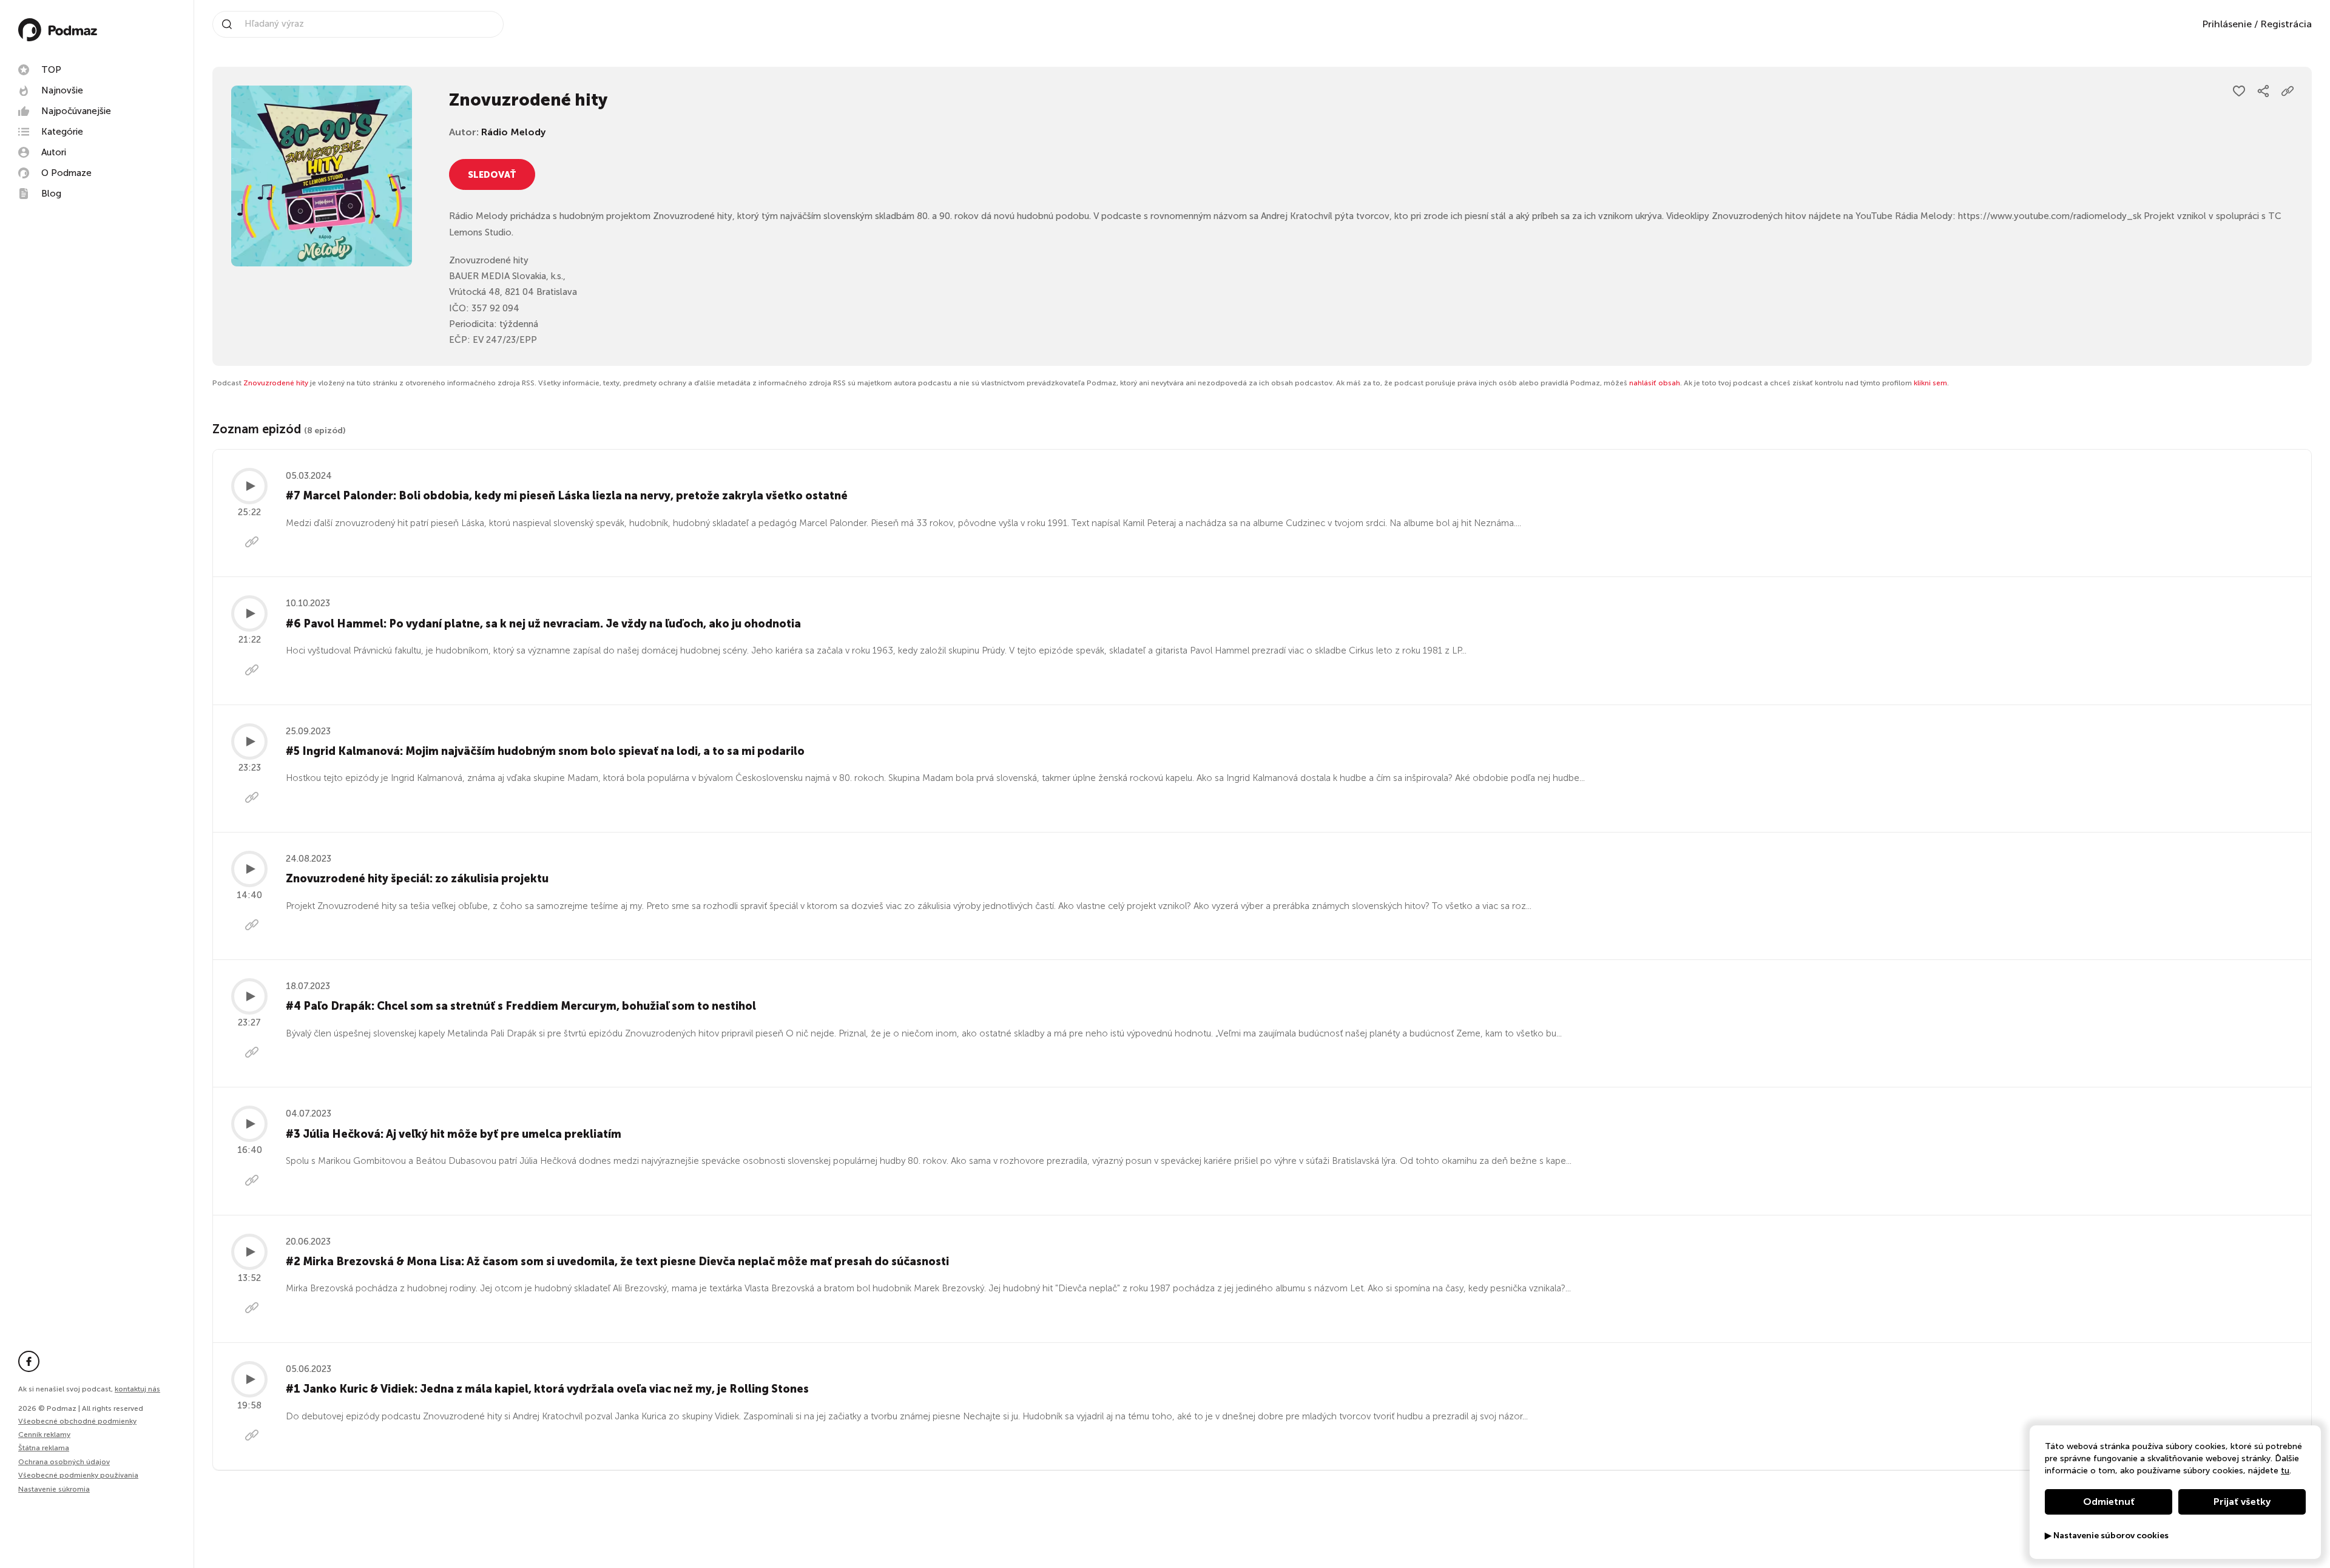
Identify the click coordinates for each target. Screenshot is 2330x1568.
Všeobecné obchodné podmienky (77, 1421)
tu (2285, 1471)
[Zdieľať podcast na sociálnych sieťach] (2263, 91)
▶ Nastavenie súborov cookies (2107, 1536)
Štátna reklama (44, 1448)
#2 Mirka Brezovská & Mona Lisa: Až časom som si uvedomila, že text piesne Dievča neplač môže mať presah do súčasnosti (617, 1262)
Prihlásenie (2227, 24)
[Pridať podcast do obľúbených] (2239, 91)
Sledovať (492, 175)
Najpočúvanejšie (76, 111)
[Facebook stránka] (29, 1361)
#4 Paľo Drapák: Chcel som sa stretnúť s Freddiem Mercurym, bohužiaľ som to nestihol (521, 1006)
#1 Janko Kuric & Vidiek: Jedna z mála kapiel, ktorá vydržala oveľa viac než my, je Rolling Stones (547, 1389)
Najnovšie (62, 90)
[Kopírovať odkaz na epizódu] (252, 544)
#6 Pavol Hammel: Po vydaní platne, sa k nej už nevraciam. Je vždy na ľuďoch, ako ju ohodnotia (543, 624)
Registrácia (2286, 24)
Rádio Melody (513, 132)
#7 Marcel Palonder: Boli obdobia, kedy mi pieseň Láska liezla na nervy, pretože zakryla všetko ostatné (567, 496)
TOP (51, 70)
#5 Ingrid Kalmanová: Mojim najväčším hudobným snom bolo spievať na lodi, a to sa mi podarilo (545, 751)
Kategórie (62, 132)
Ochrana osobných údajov (64, 1462)
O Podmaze (66, 173)
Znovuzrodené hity (276, 383)
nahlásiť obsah (1655, 383)
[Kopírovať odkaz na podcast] (2288, 91)
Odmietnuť (2109, 1502)
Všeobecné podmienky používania (78, 1475)
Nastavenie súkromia (54, 1489)
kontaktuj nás (137, 1389)
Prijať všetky (2242, 1502)
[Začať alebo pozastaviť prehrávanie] (249, 486)
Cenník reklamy (44, 1435)
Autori (54, 152)
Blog (51, 194)
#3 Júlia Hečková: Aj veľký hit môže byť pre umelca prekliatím (454, 1134)
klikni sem (1930, 383)
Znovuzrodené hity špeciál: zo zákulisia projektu (417, 879)
